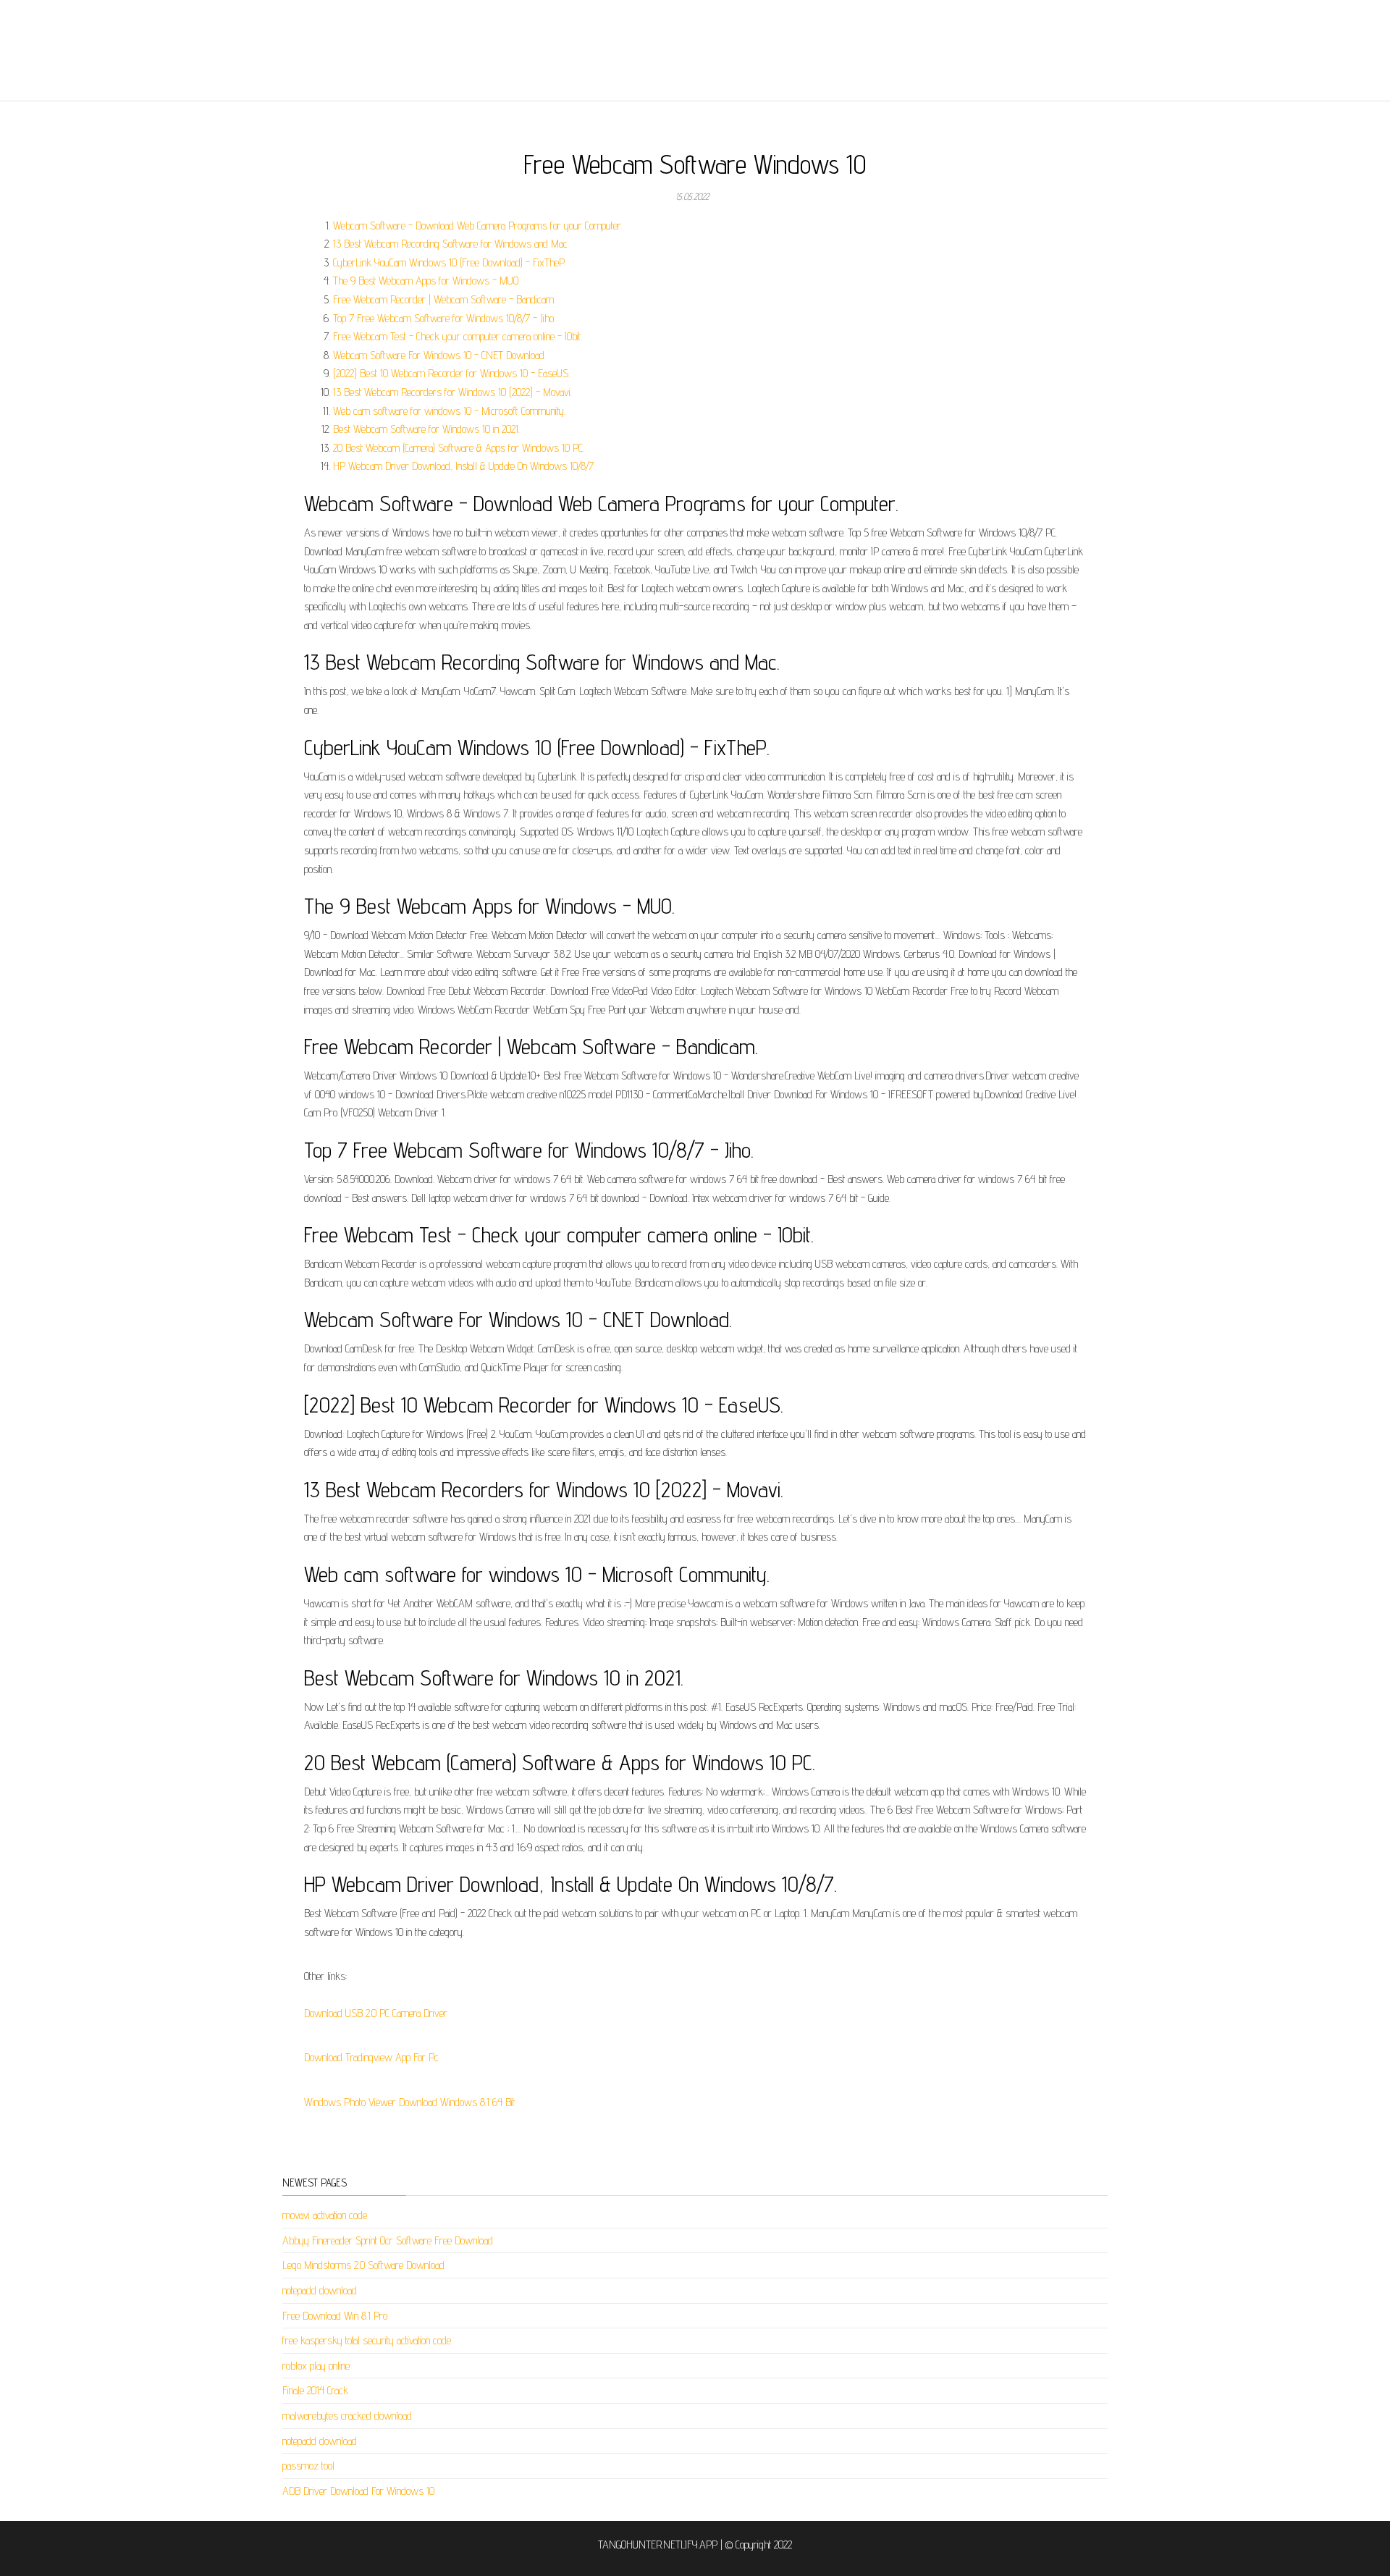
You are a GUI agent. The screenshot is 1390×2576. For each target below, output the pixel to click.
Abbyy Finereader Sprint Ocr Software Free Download (388, 2240)
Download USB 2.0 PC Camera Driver (376, 2013)
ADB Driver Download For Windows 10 (358, 2491)
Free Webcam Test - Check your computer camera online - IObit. (458, 336)
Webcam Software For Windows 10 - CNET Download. (439, 355)
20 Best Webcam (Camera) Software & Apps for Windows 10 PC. (459, 448)
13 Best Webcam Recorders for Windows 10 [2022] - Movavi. (452, 392)
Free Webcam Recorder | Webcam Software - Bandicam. (444, 299)
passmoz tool (308, 2466)
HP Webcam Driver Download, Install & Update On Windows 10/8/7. (464, 466)
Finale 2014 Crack (315, 2390)
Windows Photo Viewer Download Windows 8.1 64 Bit (409, 2102)
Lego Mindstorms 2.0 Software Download (363, 2265)
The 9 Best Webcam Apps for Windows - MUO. (426, 281)
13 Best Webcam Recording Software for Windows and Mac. (451, 244)
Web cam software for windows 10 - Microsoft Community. (449, 411)
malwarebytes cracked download (347, 2416)
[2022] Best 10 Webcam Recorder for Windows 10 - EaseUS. (451, 373)
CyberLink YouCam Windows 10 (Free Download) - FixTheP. (450, 262)
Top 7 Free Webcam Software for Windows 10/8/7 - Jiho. (444, 318)
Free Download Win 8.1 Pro (335, 2316)
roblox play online (316, 2366)
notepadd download (320, 2290)
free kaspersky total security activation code (367, 2340)
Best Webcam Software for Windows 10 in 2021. (426, 429)
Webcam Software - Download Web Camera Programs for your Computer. (478, 226)
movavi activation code (325, 2215)
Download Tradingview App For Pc (371, 2057)
